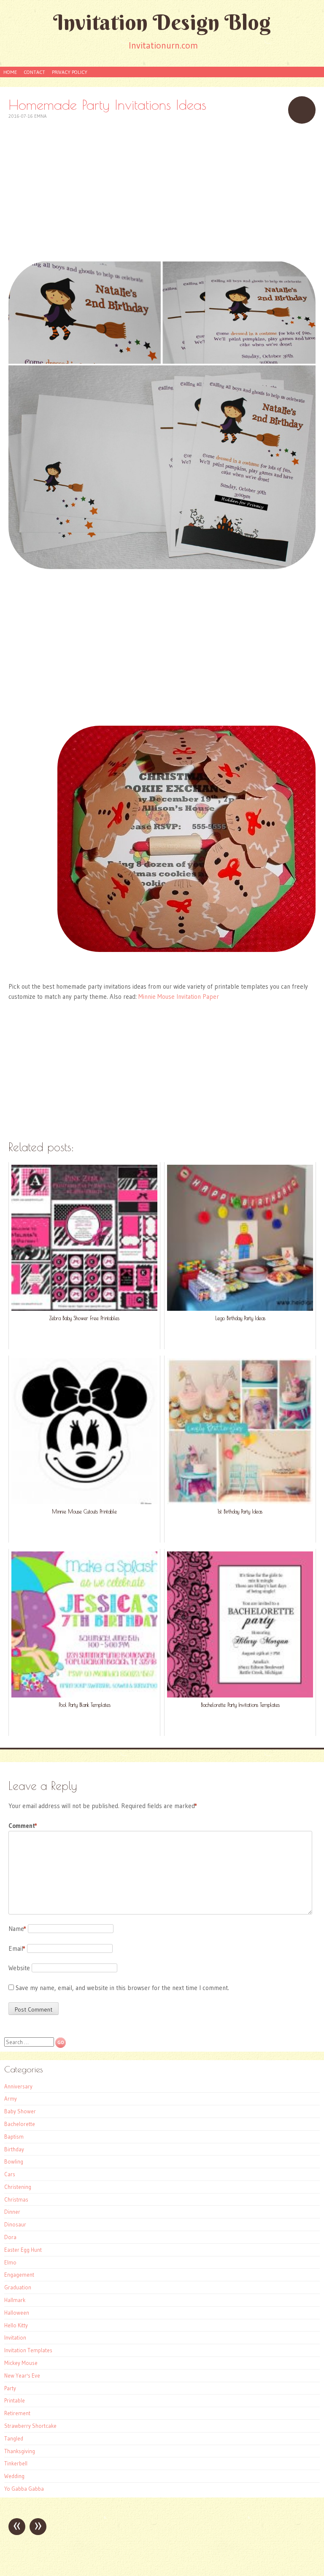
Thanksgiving (20, 2451)
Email (17, 1948)
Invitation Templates (28, 2350)
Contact (34, 72)
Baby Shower (20, 2111)
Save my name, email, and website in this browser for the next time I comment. (122, 1988)
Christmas (16, 2199)
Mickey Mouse (21, 2363)
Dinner (12, 2212)
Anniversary (18, 2086)
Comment (23, 1826)
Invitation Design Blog (162, 22)
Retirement (17, 2413)
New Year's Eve (22, 2375)
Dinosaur (15, 2224)
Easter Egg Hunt (23, 2250)
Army (11, 2099)
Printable (15, 2400)
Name (17, 1929)
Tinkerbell (16, 2463)
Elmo (10, 2262)
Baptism (14, 2137)
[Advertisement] (162, 191)
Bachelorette (20, 2124)
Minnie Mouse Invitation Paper (179, 997)
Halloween (17, 2313)
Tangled (14, 2438)
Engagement (19, 2275)
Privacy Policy (70, 72)
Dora (10, 2237)
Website (19, 1968)
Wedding (14, 2476)
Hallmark (15, 2300)
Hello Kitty (16, 2325)
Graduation (18, 2287)
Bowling (14, 2161)
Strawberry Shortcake (30, 2426)
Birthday (14, 2149)
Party (10, 2388)
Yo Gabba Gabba (24, 2489)
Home (10, 72)
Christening (18, 2187)
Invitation (15, 2337)
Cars (10, 2174)
